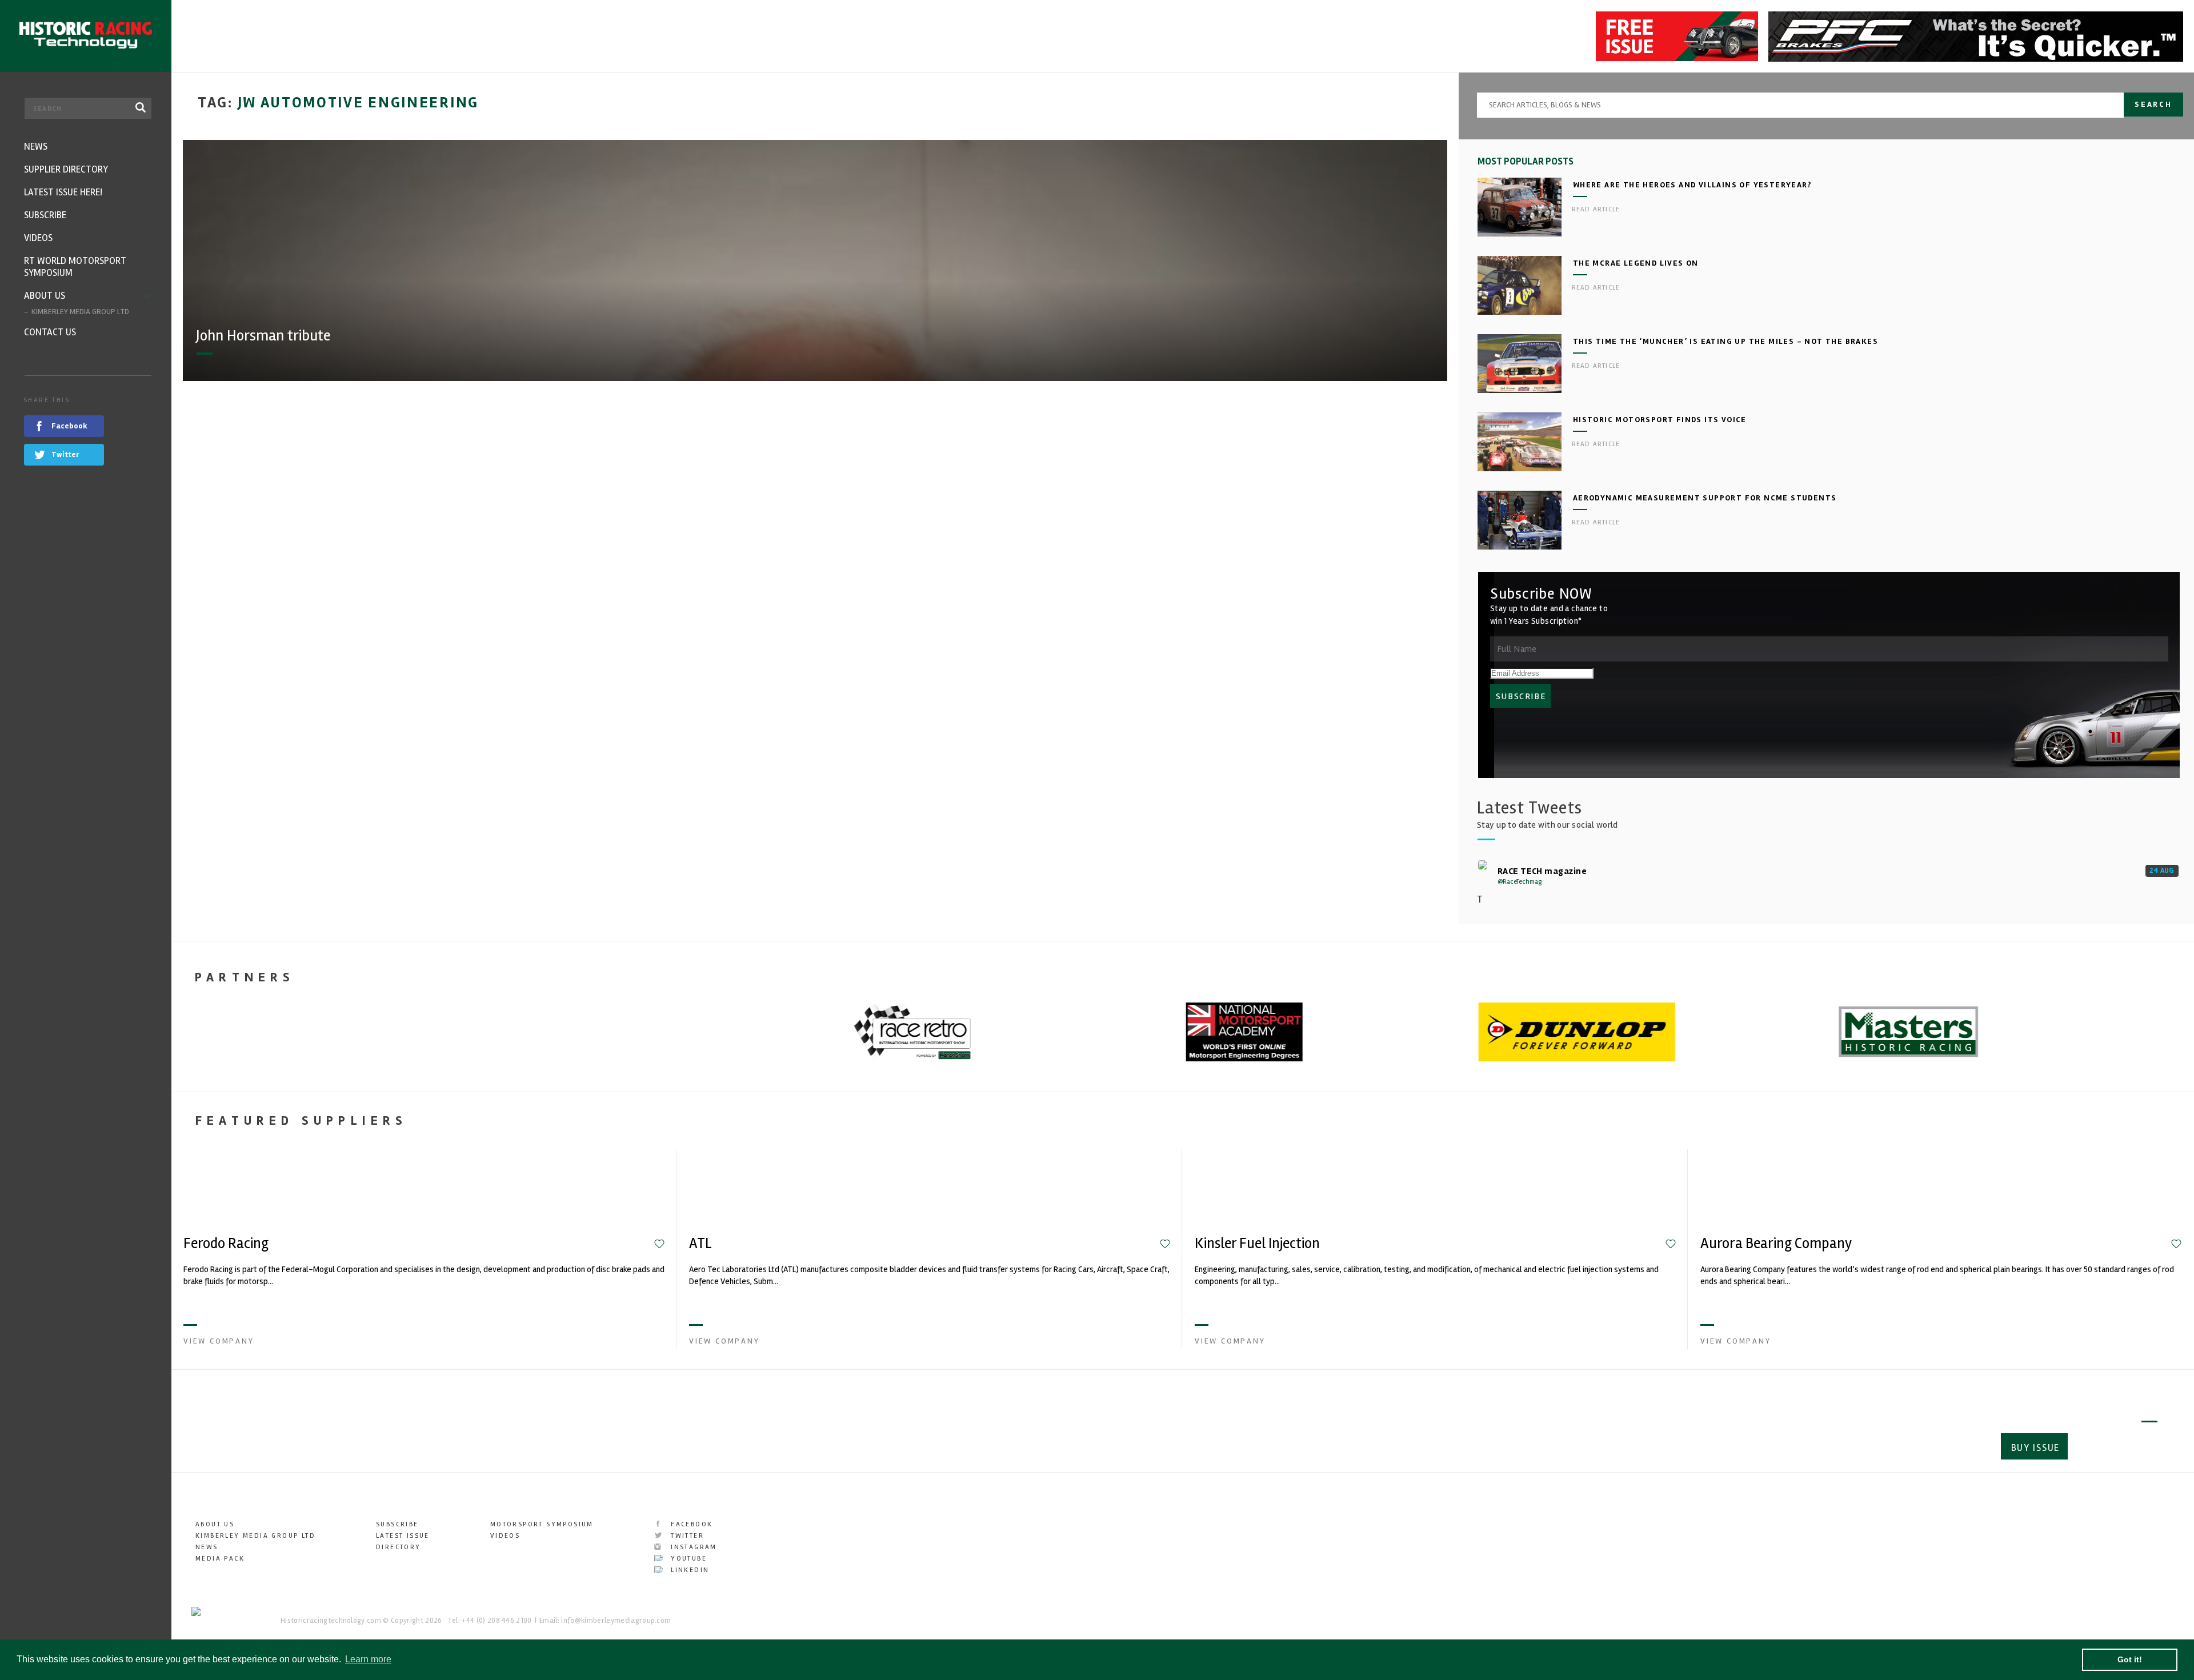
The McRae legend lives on (1636, 263)
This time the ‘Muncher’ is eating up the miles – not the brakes (1725, 341)
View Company (219, 1341)
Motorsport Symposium (542, 1524)
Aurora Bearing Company (1776, 1244)
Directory (399, 1547)
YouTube (687, 1559)
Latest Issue (403, 1536)
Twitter (686, 1536)
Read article (1596, 209)
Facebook (690, 1524)
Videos (505, 1536)
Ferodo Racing (226, 1244)
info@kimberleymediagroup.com (616, 1621)
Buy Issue (2035, 1448)
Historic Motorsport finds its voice (1660, 420)
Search (2153, 104)
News (207, 1547)
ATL (700, 1244)
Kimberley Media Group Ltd (255, 1536)
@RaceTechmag (1520, 882)
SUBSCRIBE (1521, 696)
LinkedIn (689, 1570)
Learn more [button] (368, 1659)
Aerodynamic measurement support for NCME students (1705, 498)
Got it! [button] (2130, 1659)
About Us (215, 1524)
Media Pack (220, 1559)
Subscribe (2117, 1448)
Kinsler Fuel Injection (1257, 1244)
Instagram (692, 1547)
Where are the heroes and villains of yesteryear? (1692, 185)
